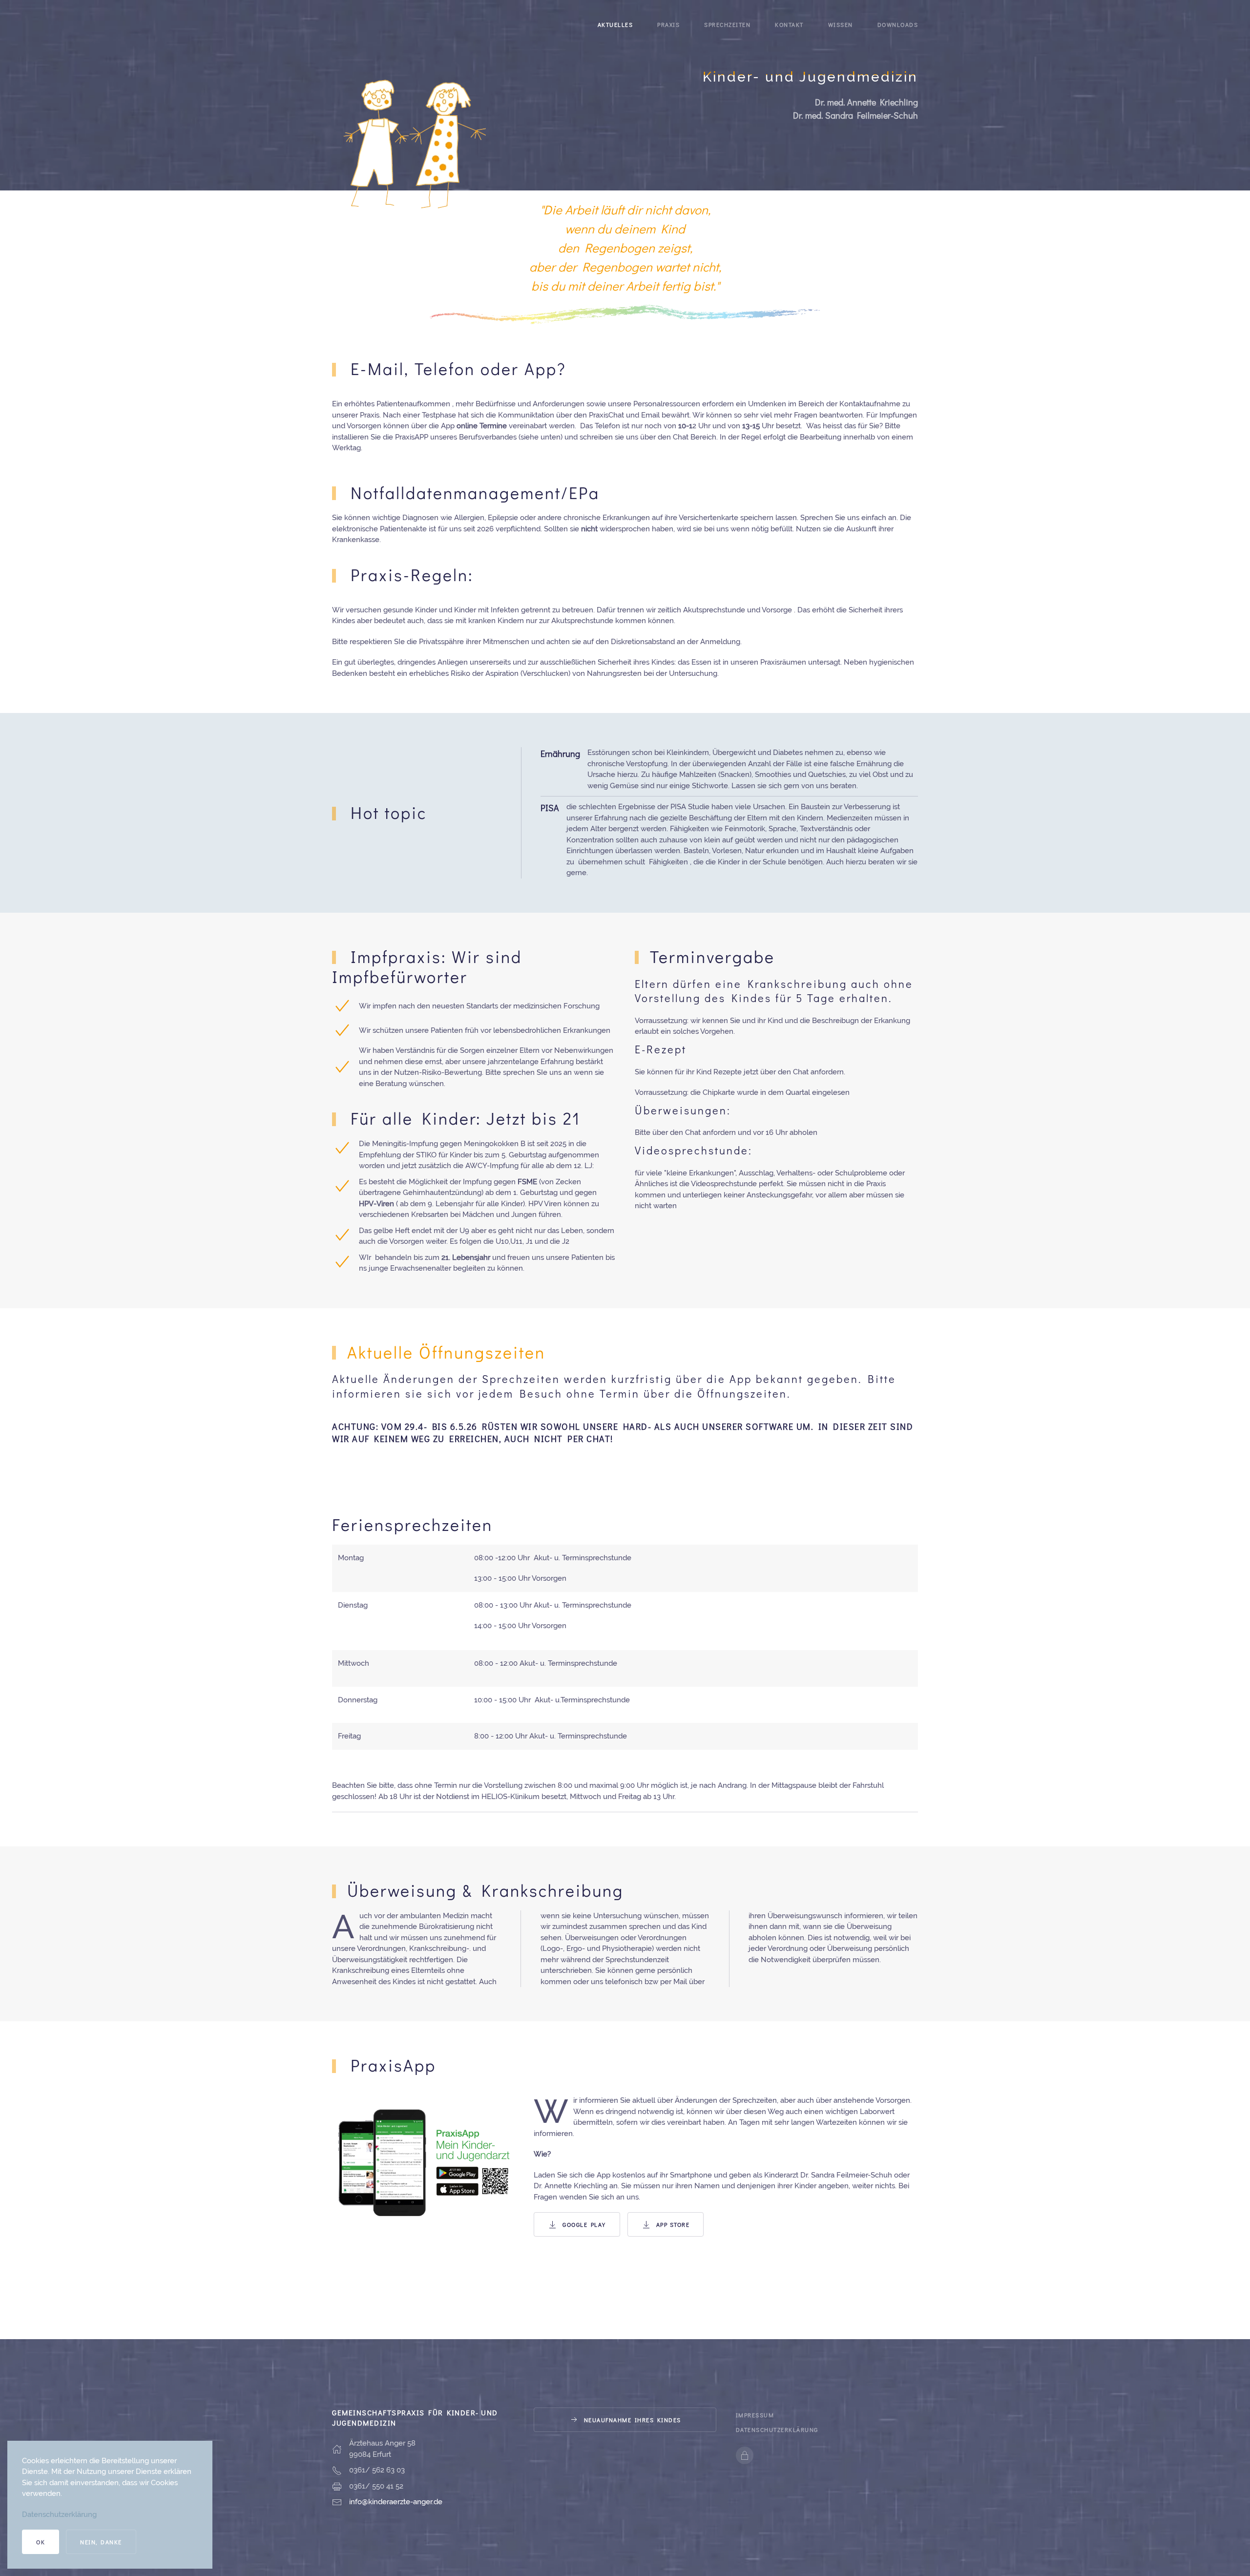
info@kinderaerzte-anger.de (396, 2502)
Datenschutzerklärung (777, 2429)
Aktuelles (615, 24)
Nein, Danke (101, 2542)
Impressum (755, 2415)
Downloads (898, 24)
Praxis (668, 24)
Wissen (841, 24)
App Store (673, 2224)
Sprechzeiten (727, 24)
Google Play (584, 2224)
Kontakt (789, 24)
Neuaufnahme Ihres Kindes (633, 2420)
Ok (41, 2542)
